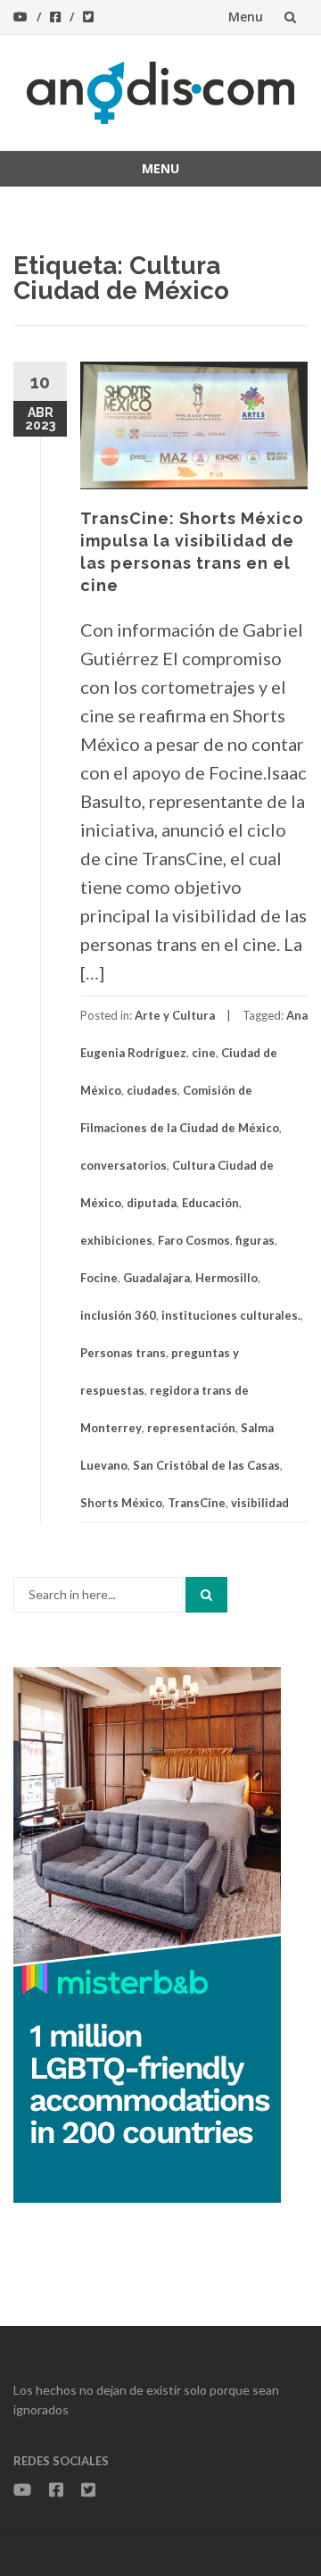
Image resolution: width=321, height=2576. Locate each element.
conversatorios (123, 1165)
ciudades (152, 1090)
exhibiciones (116, 1240)
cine (204, 1053)
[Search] (206, 1595)
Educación (210, 1203)
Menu (246, 17)
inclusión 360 (118, 1315)
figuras (255, 1240)
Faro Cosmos (194, 1240)
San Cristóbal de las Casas (206, 1465)
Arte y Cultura (175, 1015)
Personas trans (123, 1353)
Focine (99, 1278)
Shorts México (121, 1503)
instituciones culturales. (231, 1315)
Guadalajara (156, 1278)
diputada (152, 1203)
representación (191, 1428)
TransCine (197, 1503)
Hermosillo (226, 1278)
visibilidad (260, 1503)
